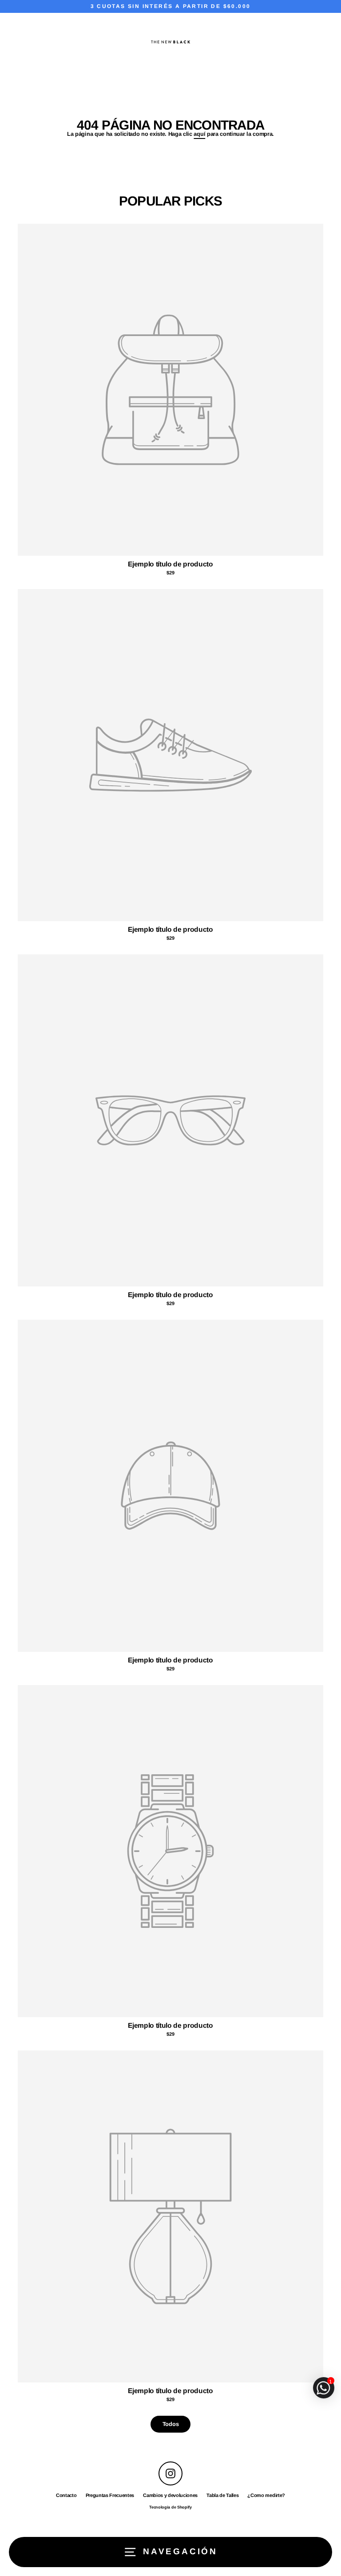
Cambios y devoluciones (170, 2495)
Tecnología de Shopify (170, 2507)
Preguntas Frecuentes (110, 2495)
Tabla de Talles (222, 2495)
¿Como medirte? (266, 2495)
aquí (199, 134)
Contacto (66, 2495)
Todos (170, 2424)
